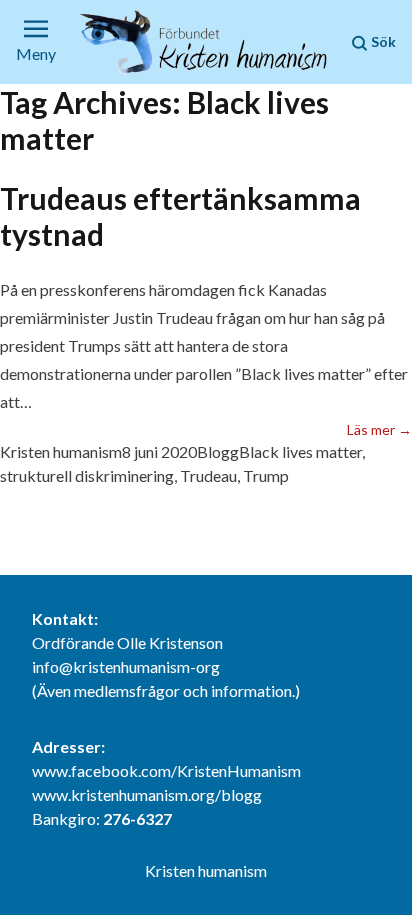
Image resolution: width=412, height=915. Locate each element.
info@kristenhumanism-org (126, 666)
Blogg (218, 451)
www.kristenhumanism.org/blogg (147, 794)
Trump (266, 475)
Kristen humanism (61, 451)
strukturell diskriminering (87, 475)
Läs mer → (379, 429)
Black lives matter (300, 451)
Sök (382, 41)
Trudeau (208, 475)
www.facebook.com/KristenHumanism (166, 770)
